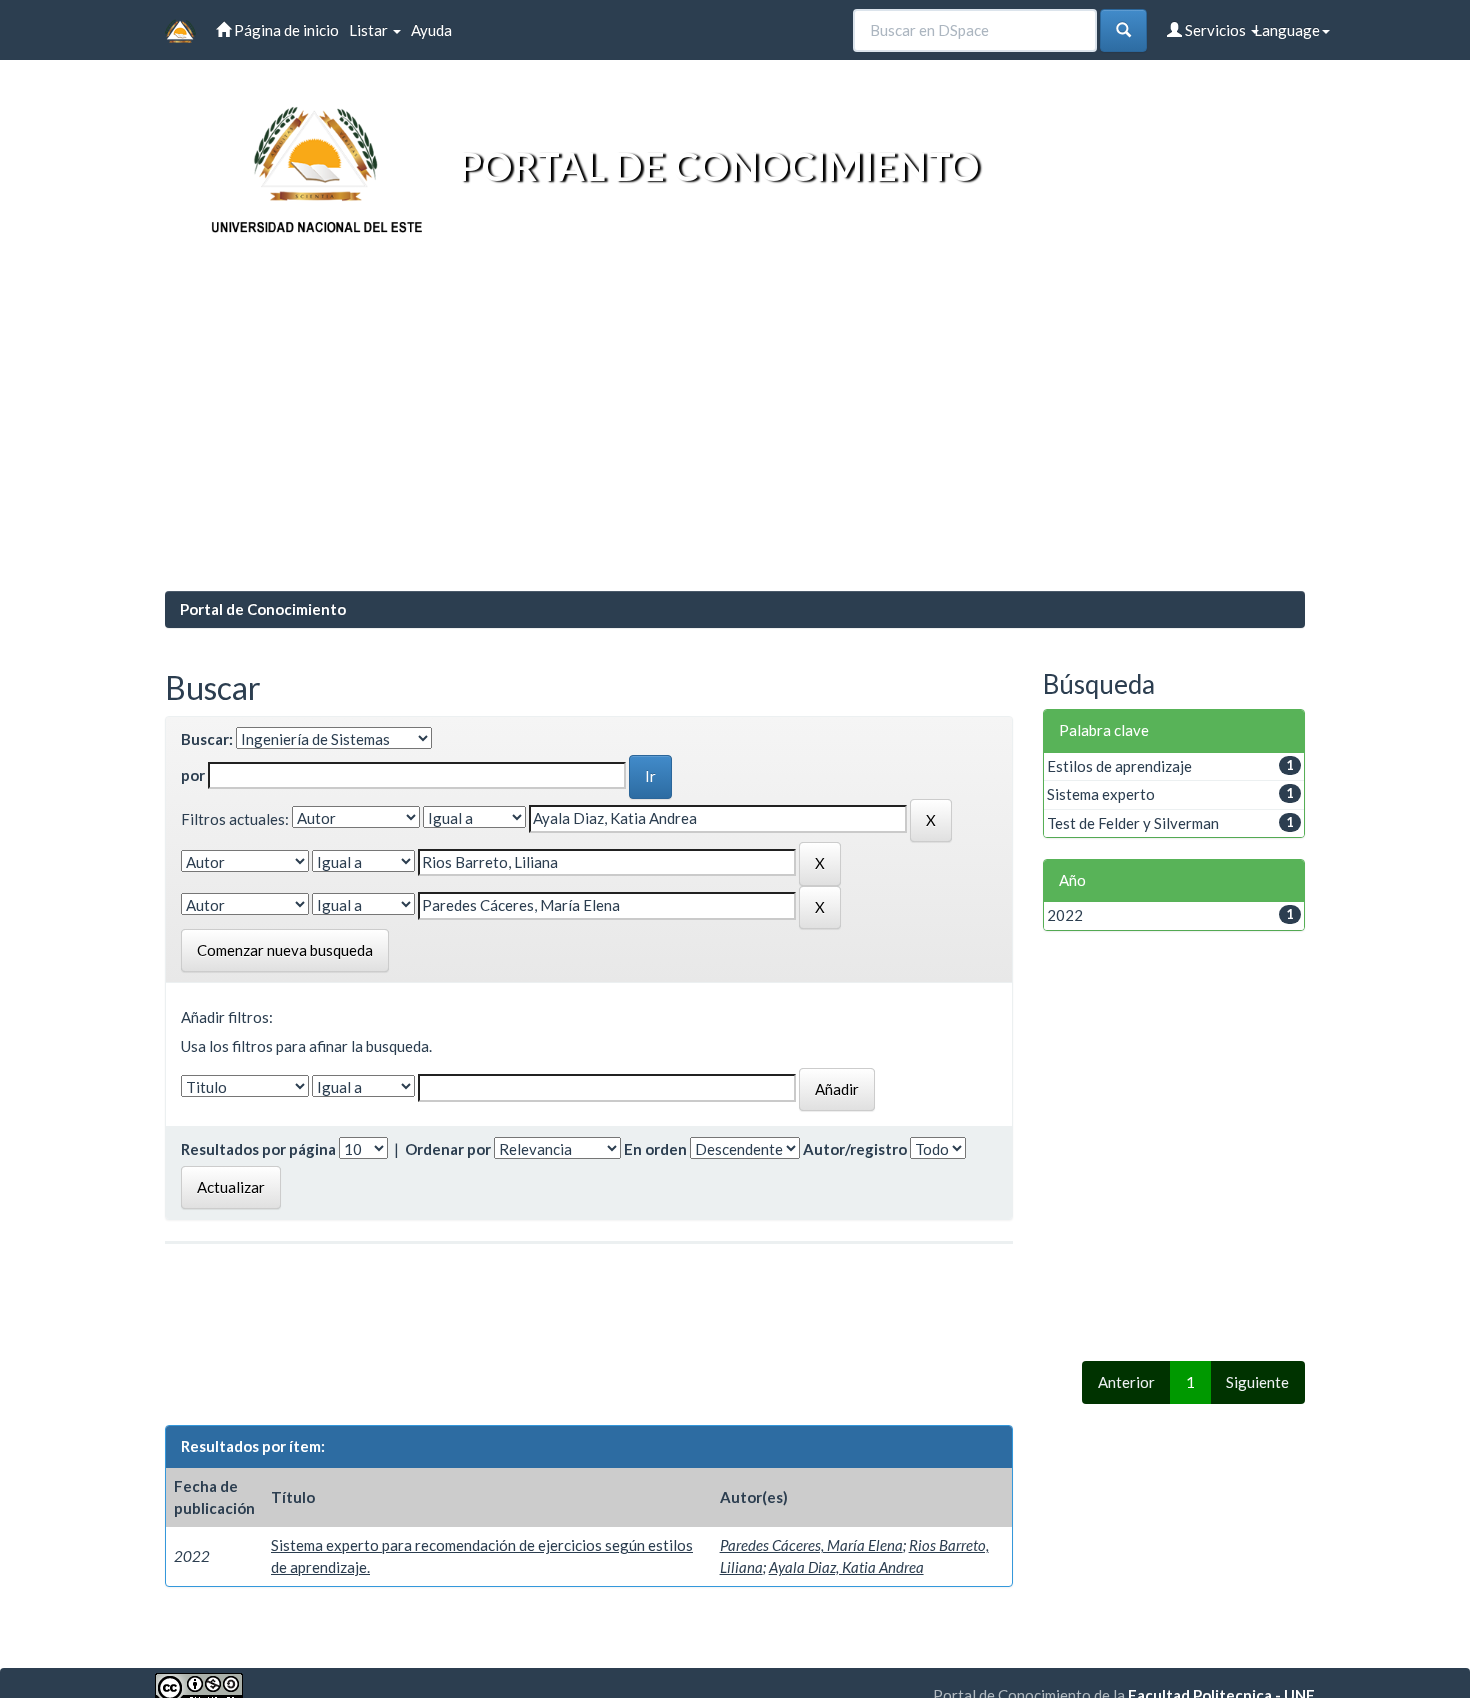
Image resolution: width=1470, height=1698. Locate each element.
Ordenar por (448, 1149)
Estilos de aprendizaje (1119, 766)
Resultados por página (258, 1149)
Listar (370, 30)
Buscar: (207, 739)
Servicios (1215, 30)
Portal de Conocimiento (263, 609)
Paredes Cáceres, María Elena (811, 1545)
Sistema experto (1101, 794)
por (193, 775)
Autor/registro (855, 1149)
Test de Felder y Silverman (1133, 823)
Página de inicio (285, 30)
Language (1287, 30)
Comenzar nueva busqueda (285, 950)
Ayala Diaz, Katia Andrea (846, 1567)
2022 (1065, 915)
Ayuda (431, 30)
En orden (655, 1149)
